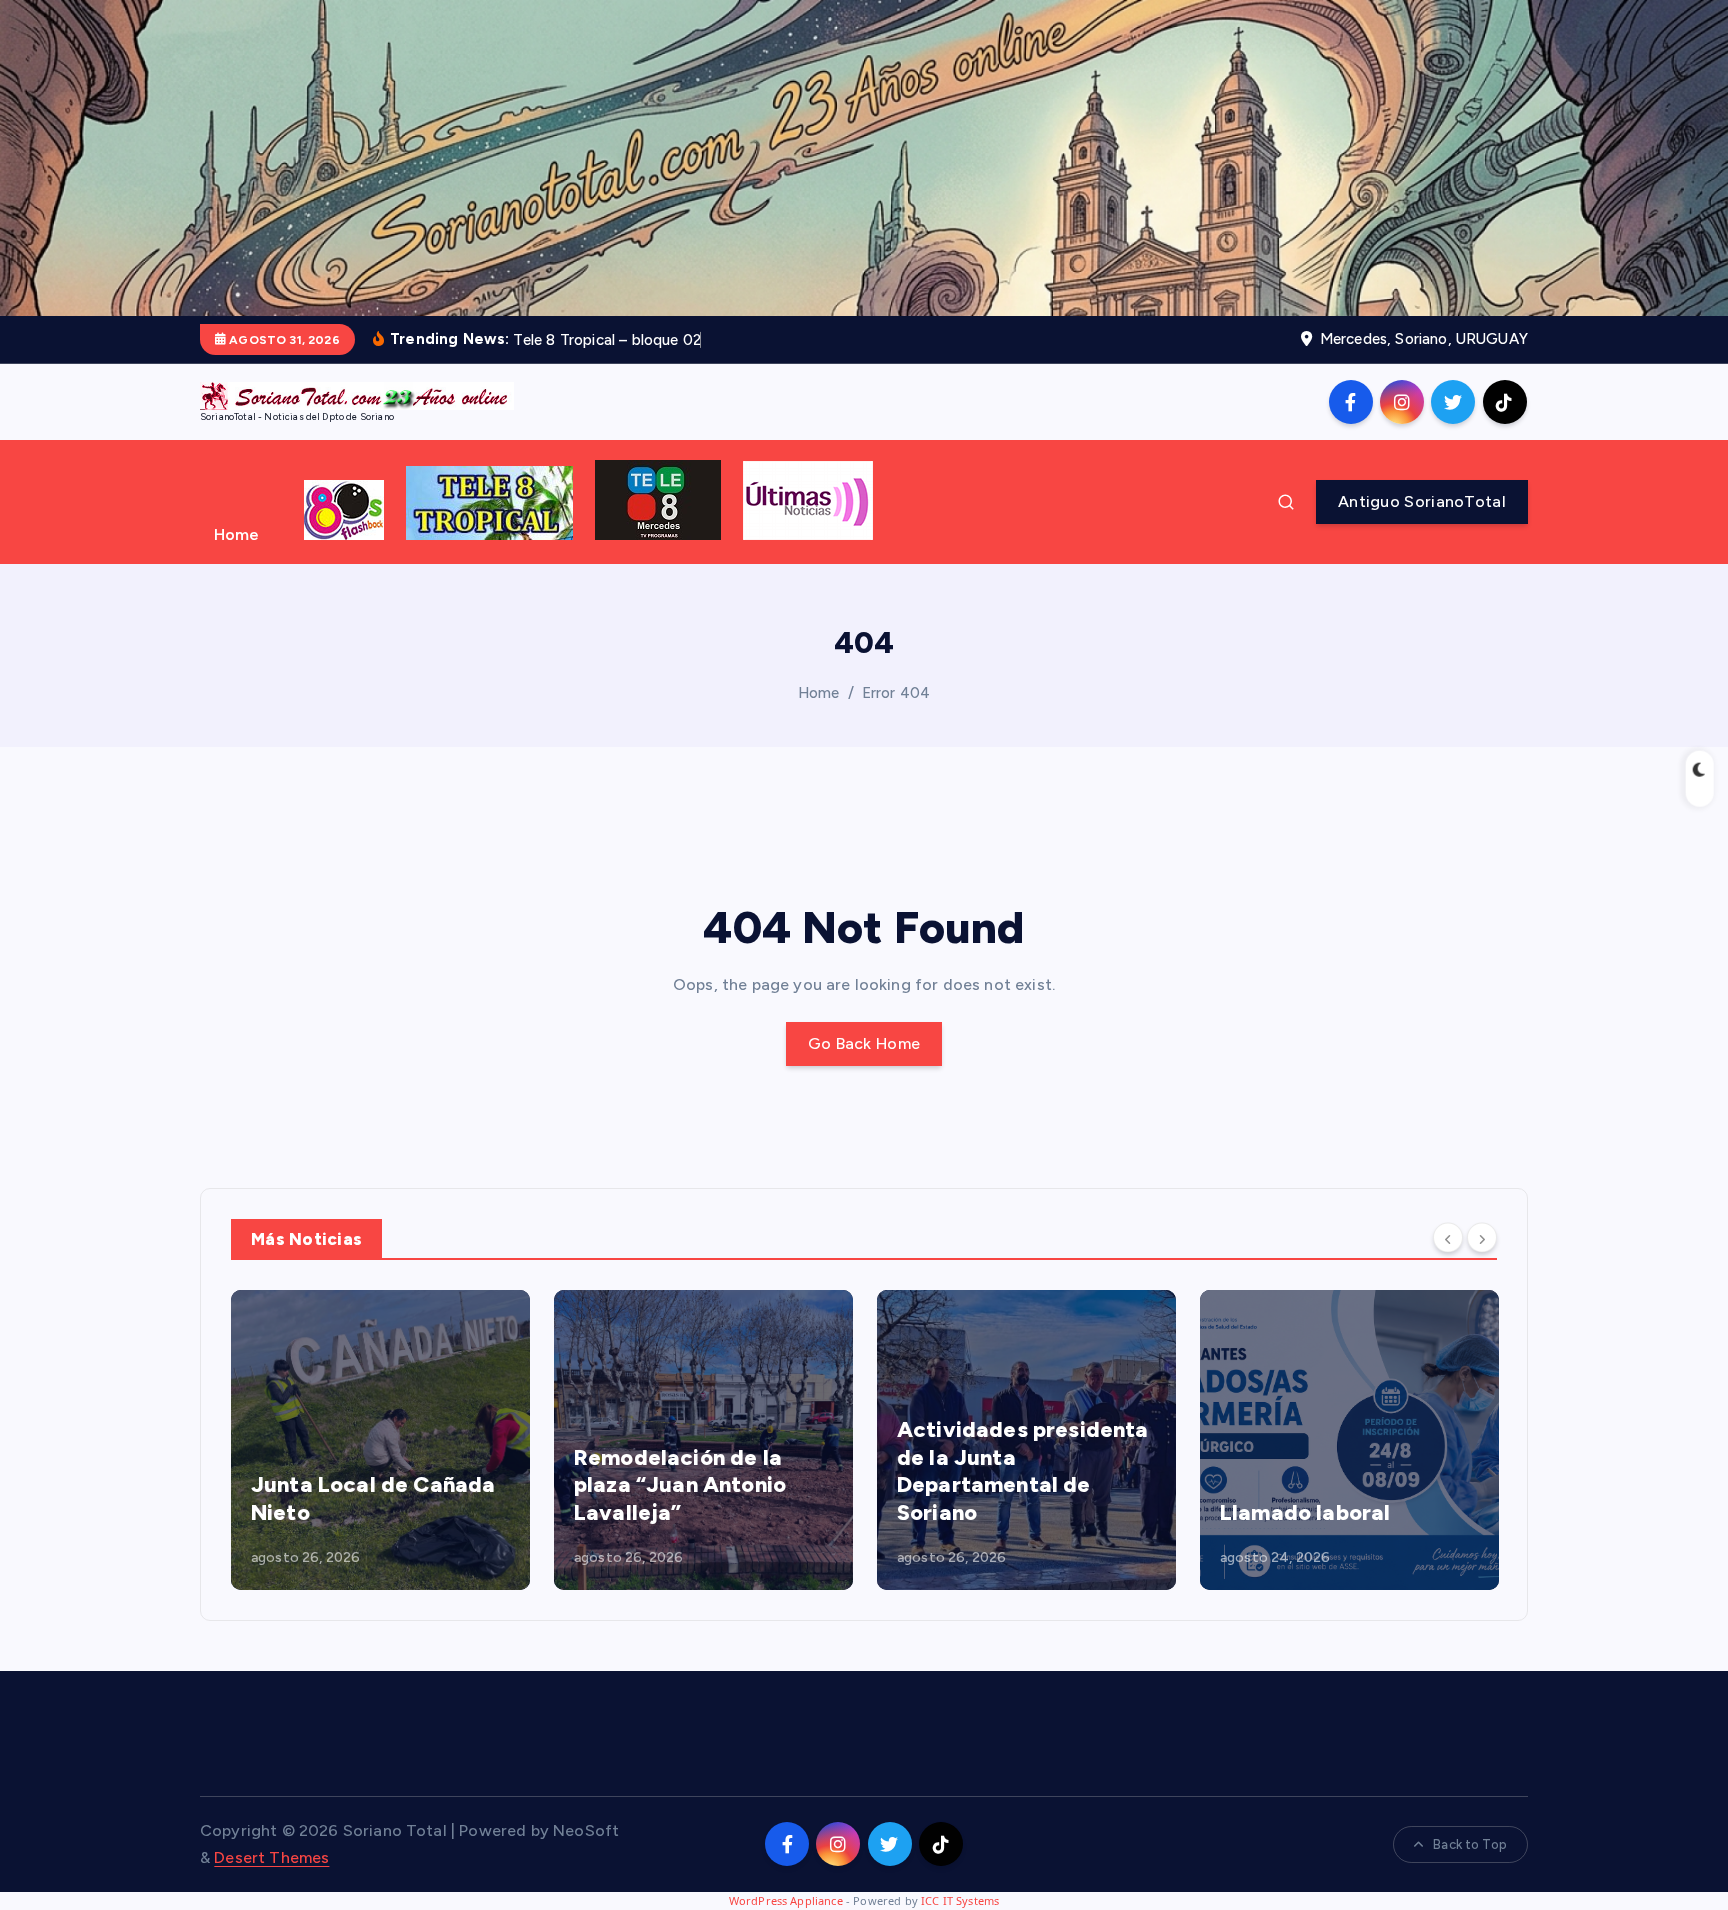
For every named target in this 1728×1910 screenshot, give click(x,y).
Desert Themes (271, 1857)
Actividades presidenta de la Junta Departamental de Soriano (1023, 1471)
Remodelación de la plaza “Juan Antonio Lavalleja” (680, 1485)
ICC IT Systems (960, 1900)
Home (237, 534)
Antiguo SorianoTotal (1422, 501)
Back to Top (1470, 1844)
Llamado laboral (1305, 1512)
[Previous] (1448, 1237)
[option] (380, 1440)
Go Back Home (864, 1043)
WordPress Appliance (786, 1900)
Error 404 (896, 693)
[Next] (1482, 1237)
